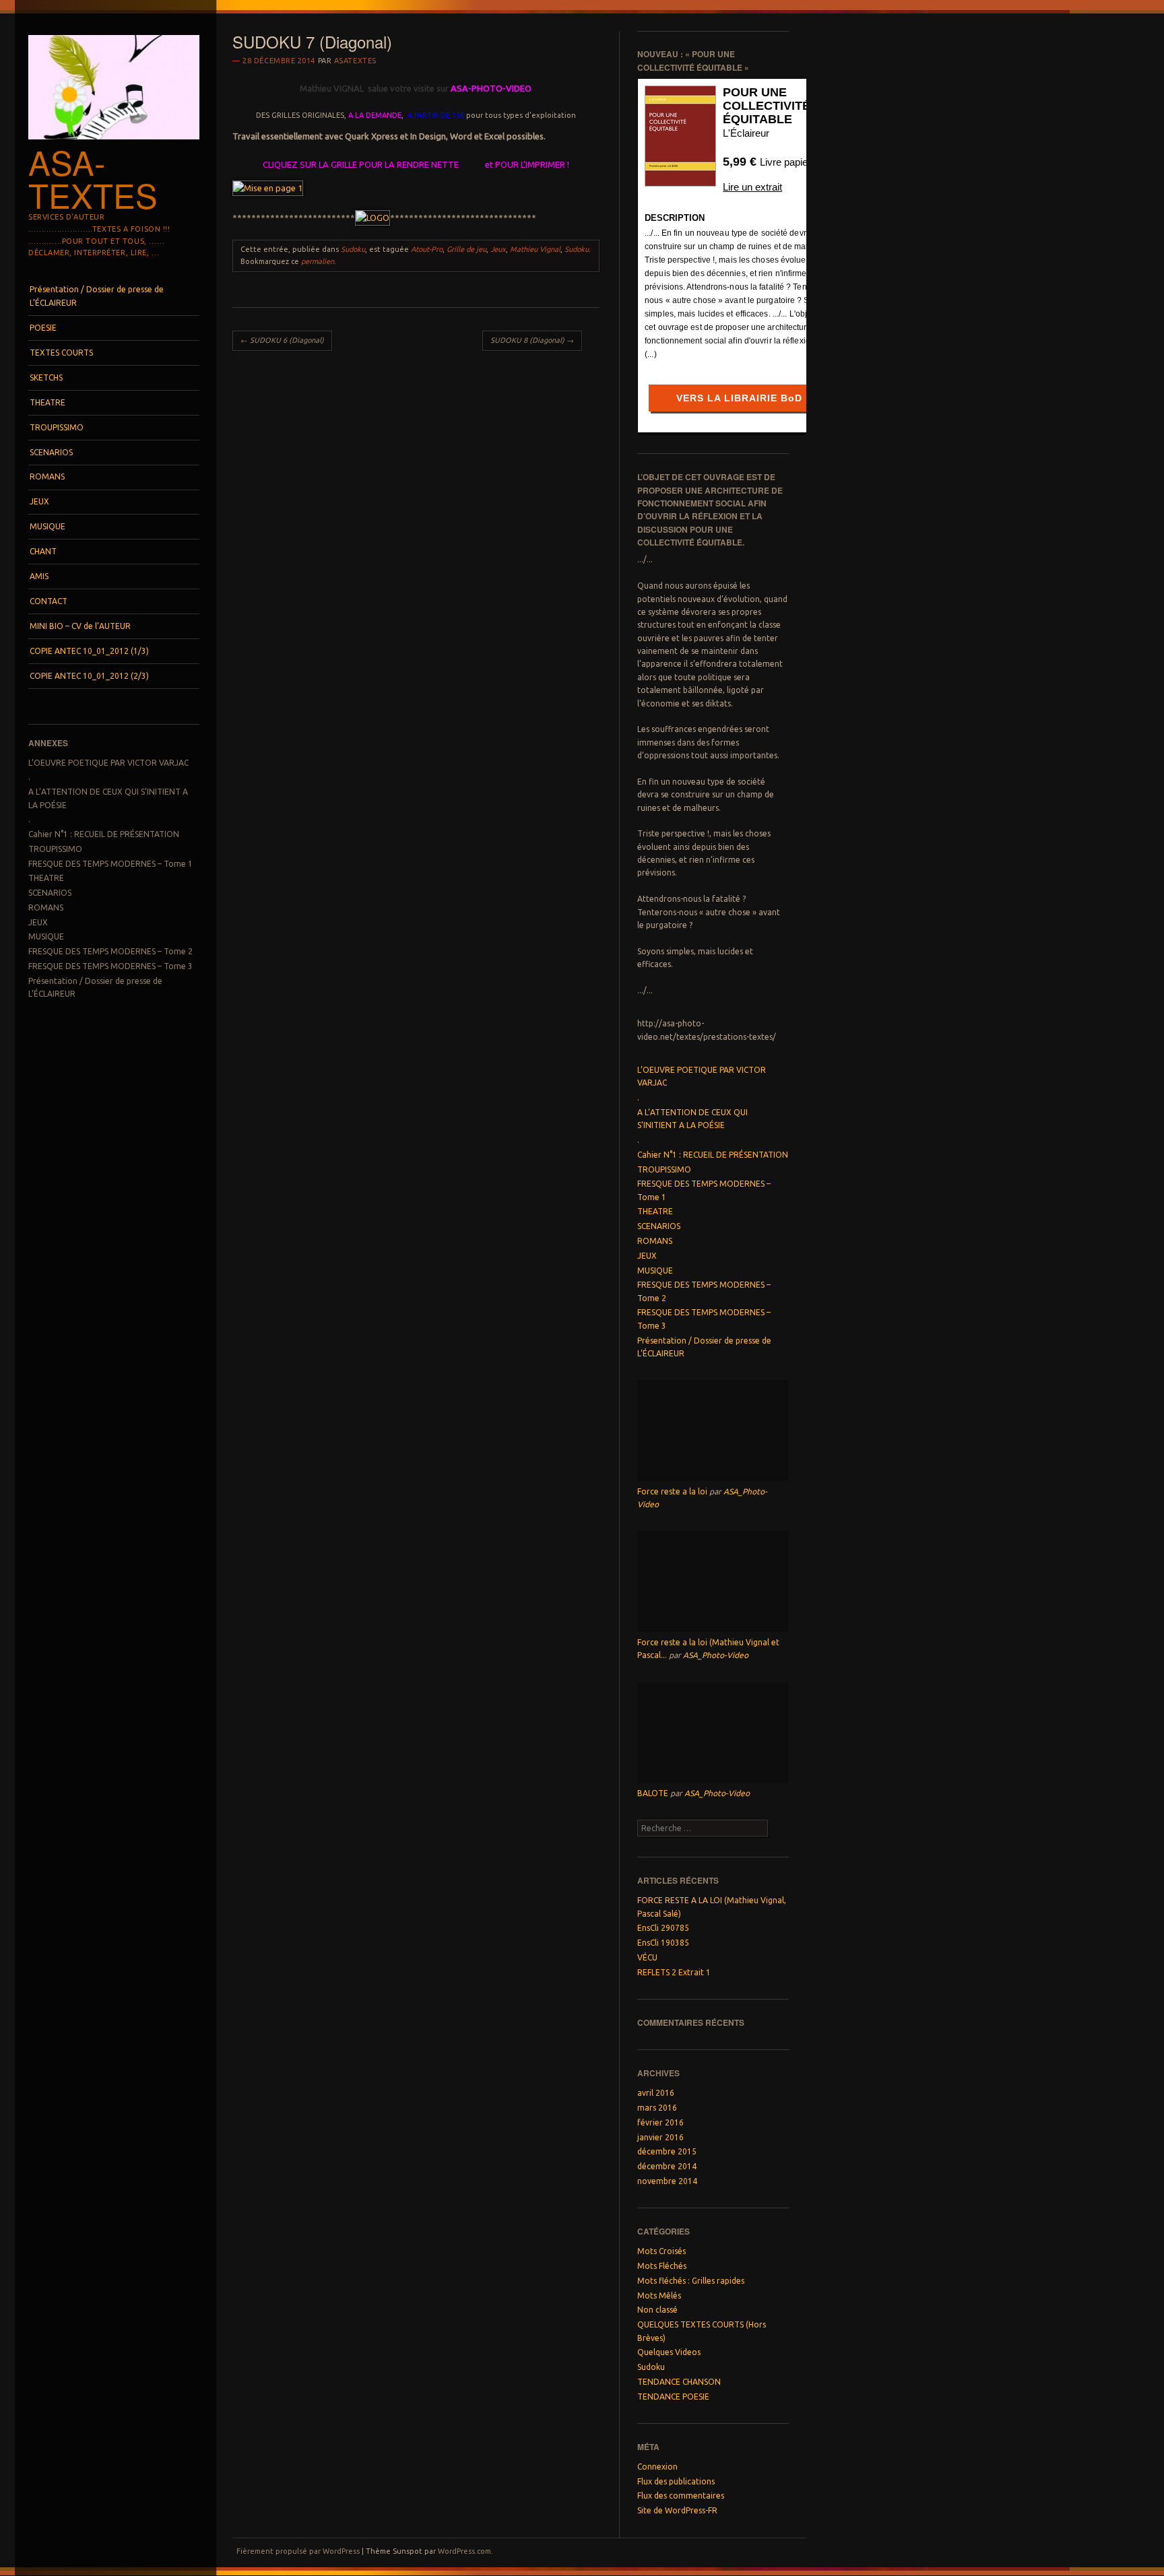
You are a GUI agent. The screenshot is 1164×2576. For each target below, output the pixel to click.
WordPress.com (464, 2551)
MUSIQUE (47, 526)
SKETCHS (46, 377)
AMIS (39, 576)
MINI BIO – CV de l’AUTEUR (80, 626)
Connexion (657, 2467)
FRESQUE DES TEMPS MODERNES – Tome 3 (110, 966)
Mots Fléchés (662, 2266)
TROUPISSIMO (57, 427)
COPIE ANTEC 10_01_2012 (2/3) (89, 676)
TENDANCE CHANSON (679, 2382)
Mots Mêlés (659, 2296)
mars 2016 (657, 2108)
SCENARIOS (51, 452)
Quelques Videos (669, 2352)
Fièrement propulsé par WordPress (298, 2551)
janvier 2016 (660, 2137)
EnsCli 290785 (663, 1928)
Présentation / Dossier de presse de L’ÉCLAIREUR (97, 296)
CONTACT (48, 601)
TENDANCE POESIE (673, 2397)
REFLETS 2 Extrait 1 (674, 1972)
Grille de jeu (466, 249)
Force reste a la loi (672, 1491)
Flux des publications (676, 2481)
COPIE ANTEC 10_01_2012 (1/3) (89, 651)
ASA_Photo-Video (716, 1655)
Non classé (657, 2310)
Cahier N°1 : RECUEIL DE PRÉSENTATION (104, 834)
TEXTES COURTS (61, 353)
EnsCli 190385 (663, 1943)
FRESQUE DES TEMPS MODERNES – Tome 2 (110, 951)
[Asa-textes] (114, 143)
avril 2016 (656, 2093)
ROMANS (47, 476)
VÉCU (647, 1957)
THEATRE (47, 402)
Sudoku (353, 249)
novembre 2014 (667, 2181)
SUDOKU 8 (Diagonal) (532, 340)
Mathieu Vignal (535, 249)
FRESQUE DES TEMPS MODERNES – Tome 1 (110, 864)
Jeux (498, 249)
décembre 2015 (667, 2151)
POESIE (43, 328)
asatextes (355, 61)
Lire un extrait (752, 187)
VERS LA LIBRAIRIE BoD (739, 398)
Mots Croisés (661, 2251)
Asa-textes (93, 178)
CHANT (43, 551)
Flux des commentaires (681, 2496)
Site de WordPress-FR (677, 2510)
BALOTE (653, 1793)
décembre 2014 (667, 2166)
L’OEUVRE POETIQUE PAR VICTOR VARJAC (108, 763)
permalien (318, 261)
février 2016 (660, 2122)
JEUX (39, 501)
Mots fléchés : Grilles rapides (691, 2281)
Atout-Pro (427, 249)
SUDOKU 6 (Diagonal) (282, 340)
